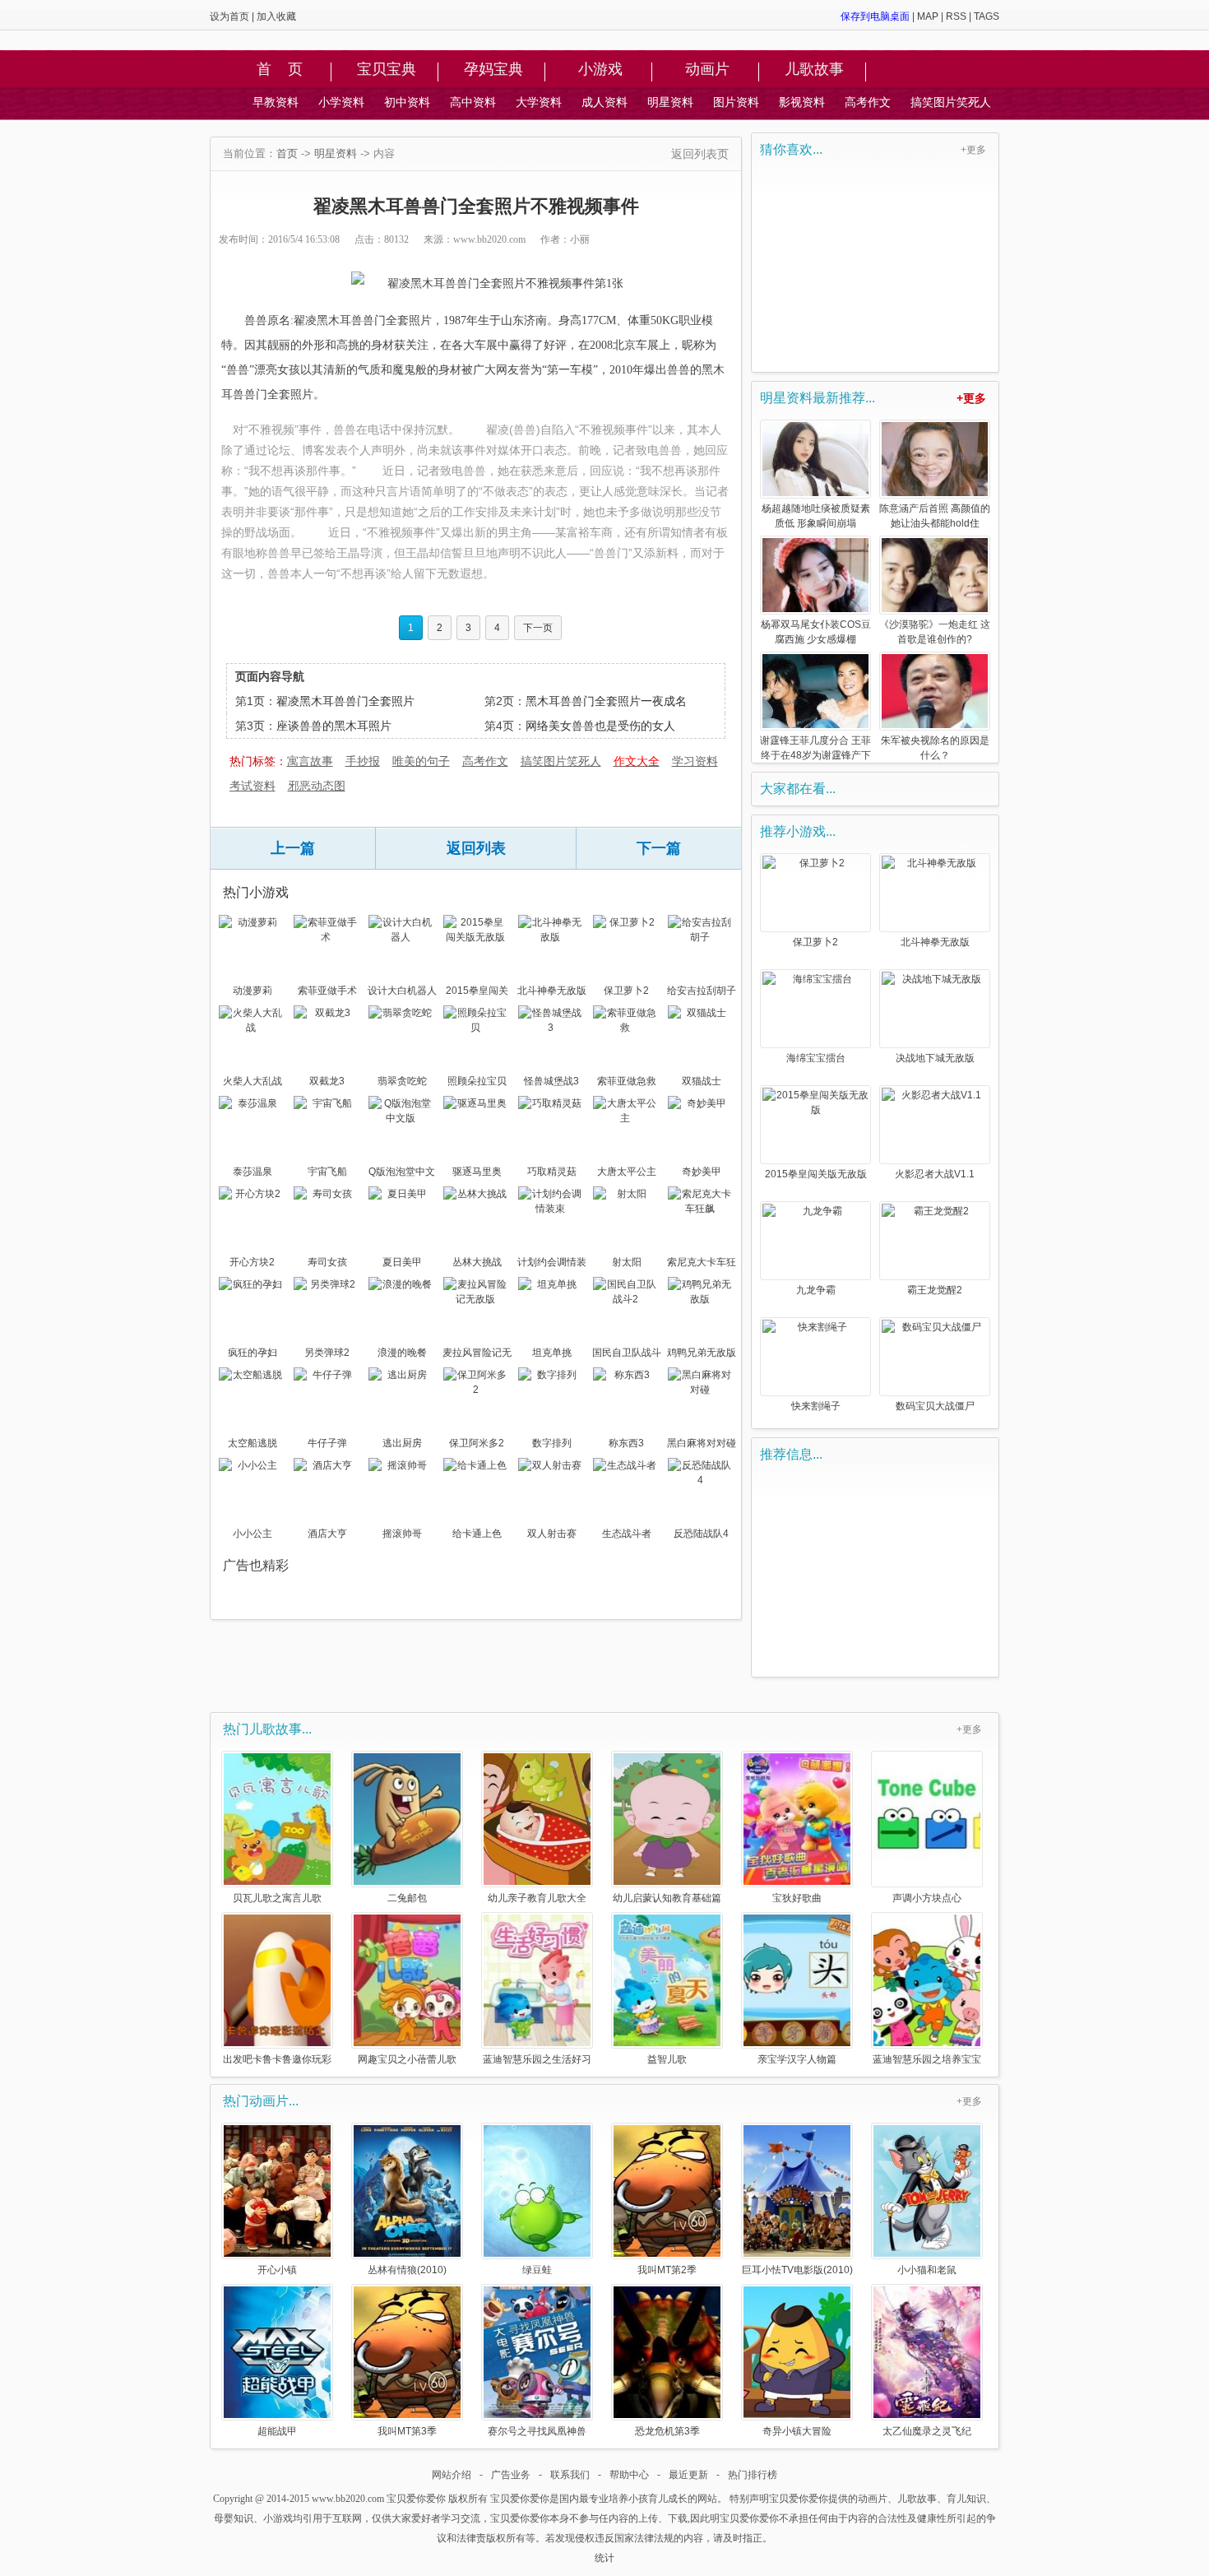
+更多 (973, 150)
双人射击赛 (552, 1534)
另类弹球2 (327, 1353)
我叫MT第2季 (667, 2270)
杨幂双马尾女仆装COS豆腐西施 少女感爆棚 (816, 632)
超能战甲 (277, 2431)
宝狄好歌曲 (797, 1898)
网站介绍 (452, 2475)
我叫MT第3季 (407, 2431)
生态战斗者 (627, 1534)
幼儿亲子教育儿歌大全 (537, 1898)
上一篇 (293, 848)
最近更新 (688, 2475)
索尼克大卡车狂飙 (702, 1264)
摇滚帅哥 (402, 1534)
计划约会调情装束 (552, 1264)
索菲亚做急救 (627, 1081)
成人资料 (604, 102)
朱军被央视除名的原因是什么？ (935, 748)
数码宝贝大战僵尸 (935, 1406)
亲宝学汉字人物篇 (797, 2059)
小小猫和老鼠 (927, 2270)
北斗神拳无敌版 (552, 991)
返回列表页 (700, 154)
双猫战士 (702, 1081)
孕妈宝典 (493, 70)
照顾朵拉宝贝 (477, 1081)
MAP (928, 16)
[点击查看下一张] (487, 284)
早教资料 (276, 102)
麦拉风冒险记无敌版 (477, 1354)
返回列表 (476, 848)
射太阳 (627, 1262)
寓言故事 (310, 761)
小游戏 (600, 70)
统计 (604, 2558)
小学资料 (341, 102)
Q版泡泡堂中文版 (402, 1173)
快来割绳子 (816, 1406)
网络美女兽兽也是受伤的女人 (600, 726)
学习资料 (695, 761)
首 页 (280, 70)
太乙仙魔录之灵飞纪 (927, 2431)
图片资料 (736, 102)
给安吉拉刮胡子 (702, 991)
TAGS (987, 16)
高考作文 (868, 102)
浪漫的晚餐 (402, 1353)
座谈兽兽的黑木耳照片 (334, 726)
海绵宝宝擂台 (816, 1058)
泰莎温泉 (252, 1172)
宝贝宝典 (387, 70)
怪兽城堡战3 (551, 1081)
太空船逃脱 (252, 1443)
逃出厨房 (402, 1443)
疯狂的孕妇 (252, 1353)
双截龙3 (327, 1081)
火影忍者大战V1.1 (935, 1174)
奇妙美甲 (702, 1172)
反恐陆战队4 (701, 1534)
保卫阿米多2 (477, 1443)
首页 (287, 153)
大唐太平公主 (627, 1172)
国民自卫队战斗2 (627, 1354)
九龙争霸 (816, 1290)
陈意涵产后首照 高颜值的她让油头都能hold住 (935, 516)
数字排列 (552, 1443)
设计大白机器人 (402, 991)
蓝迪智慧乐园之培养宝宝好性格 (927, 2059)
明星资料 (670, 102)
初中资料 (407, 102)
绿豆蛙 (537, 2270)
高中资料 (473, 102)
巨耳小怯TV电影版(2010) (797, 2270)
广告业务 (511, 2475)
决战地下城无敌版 (935, 1058)
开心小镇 (277, 2270)
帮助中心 (629, 2475)
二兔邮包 (407, 1898)
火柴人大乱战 (252, 1081)
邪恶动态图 (317, 786)
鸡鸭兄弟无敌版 (702, 1353)
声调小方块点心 (927, 1898)
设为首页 (229, 16)
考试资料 (252, 786)
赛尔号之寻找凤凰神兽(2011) (537, 2431)
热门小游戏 (256, 892)
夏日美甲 (402, 1262)
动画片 (707, 70)
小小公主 (252, 1534)
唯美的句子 (421, 761)
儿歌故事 (814, 70)
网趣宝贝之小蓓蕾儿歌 (407, 2059)
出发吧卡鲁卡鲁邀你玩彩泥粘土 (277, 2059)
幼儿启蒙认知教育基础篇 (667, 1898)
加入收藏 (276, 16)
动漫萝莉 (252, 991)
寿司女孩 (327, 1262)
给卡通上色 (477, 1534)
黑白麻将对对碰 (702, 1443)
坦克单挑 (552, 1353)
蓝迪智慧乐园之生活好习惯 (537, 2059)
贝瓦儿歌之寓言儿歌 (277, 1898)
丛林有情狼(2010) (407, 2270)
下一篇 (659, 848)
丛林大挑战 (477, 1262)
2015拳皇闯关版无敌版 (477, 992)
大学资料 (539, 102)
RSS (956, 16)
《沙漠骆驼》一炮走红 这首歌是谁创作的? (935, 632)
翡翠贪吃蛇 (402, 1081)
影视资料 (802, 102)
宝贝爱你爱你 (416, 2499)
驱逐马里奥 (477, 1172)
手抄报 (363, 761)
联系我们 (570, 2475)
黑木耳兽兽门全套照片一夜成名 (606, 701)
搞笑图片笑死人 (951, 102)
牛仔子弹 (327, 1443)
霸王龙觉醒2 (935, 1290)
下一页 (538, 628)
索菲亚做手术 (327, 991)
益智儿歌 (667, 2059)
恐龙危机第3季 (667, 2431)
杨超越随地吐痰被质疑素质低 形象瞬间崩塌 (816, 516)
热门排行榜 (753, 2475)
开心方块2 (252, 1262)
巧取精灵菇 (552, 1172)
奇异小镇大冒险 (797, 2431)
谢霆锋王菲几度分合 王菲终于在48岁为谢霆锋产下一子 (815, 749)
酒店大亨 (327, 1534)
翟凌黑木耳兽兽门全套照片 (345, 701)
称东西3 (626, 1443)
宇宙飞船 (327, 1172)
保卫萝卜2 (626, 991)
